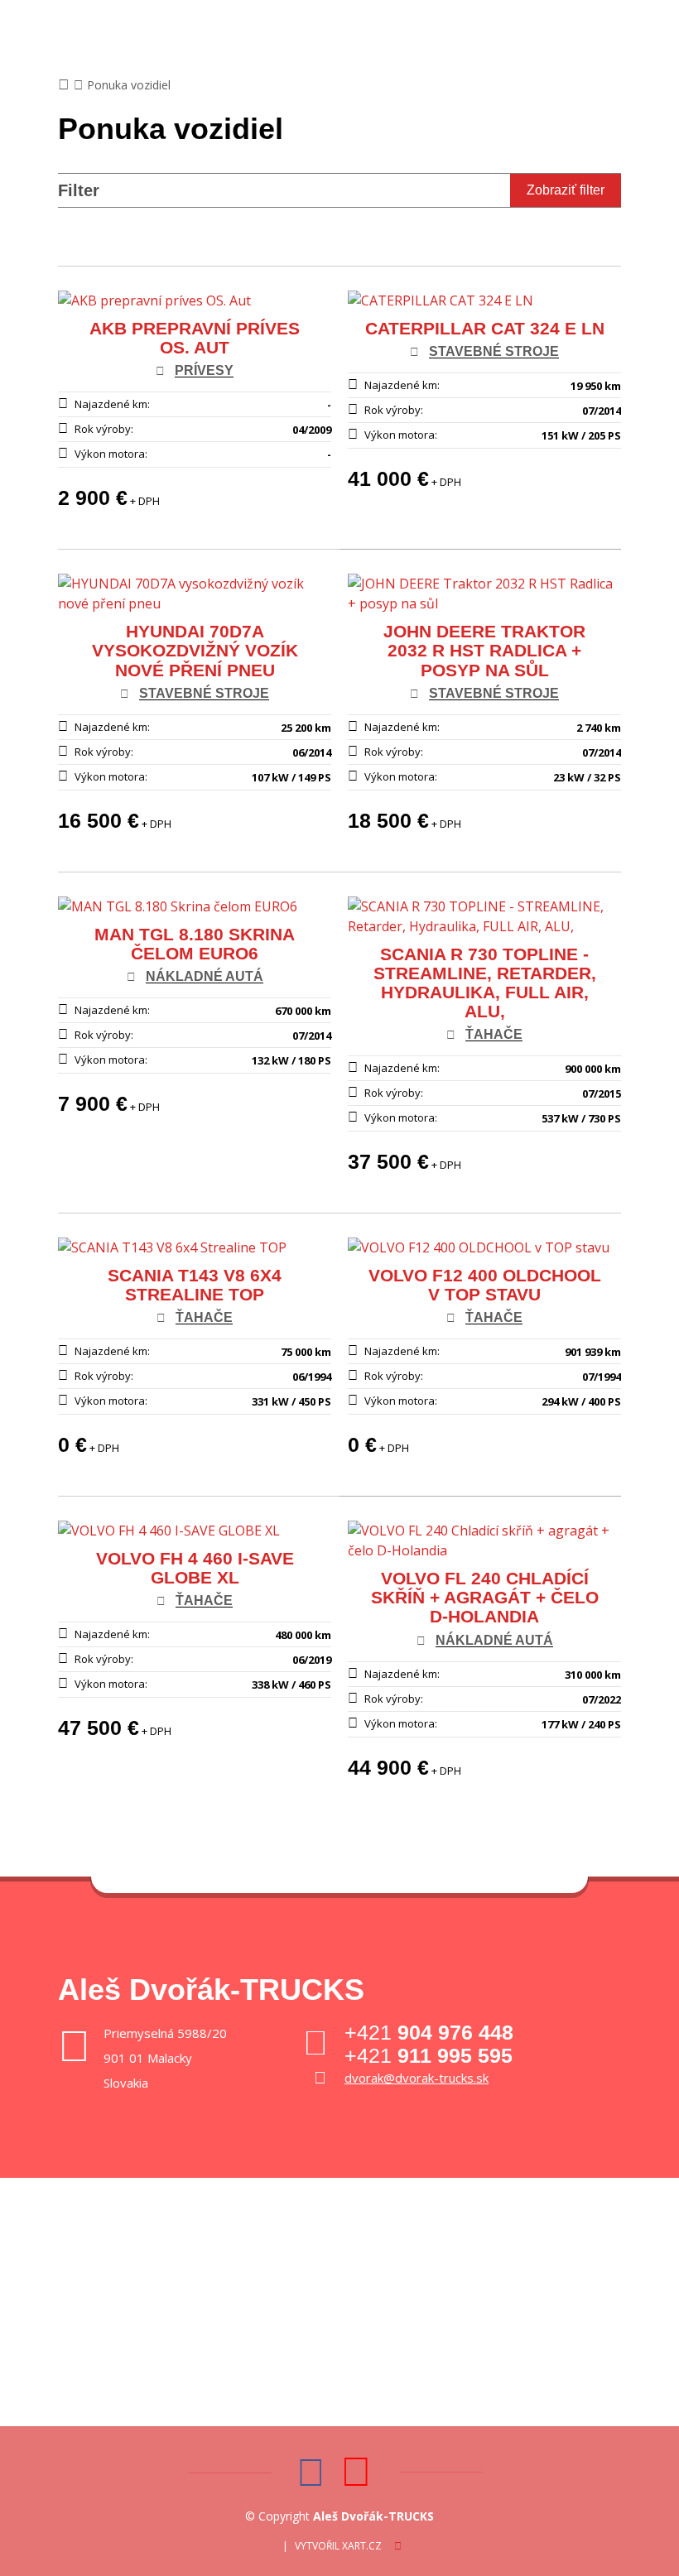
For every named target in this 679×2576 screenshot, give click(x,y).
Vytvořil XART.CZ (338, 2546)
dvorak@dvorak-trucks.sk (417, 2078)
